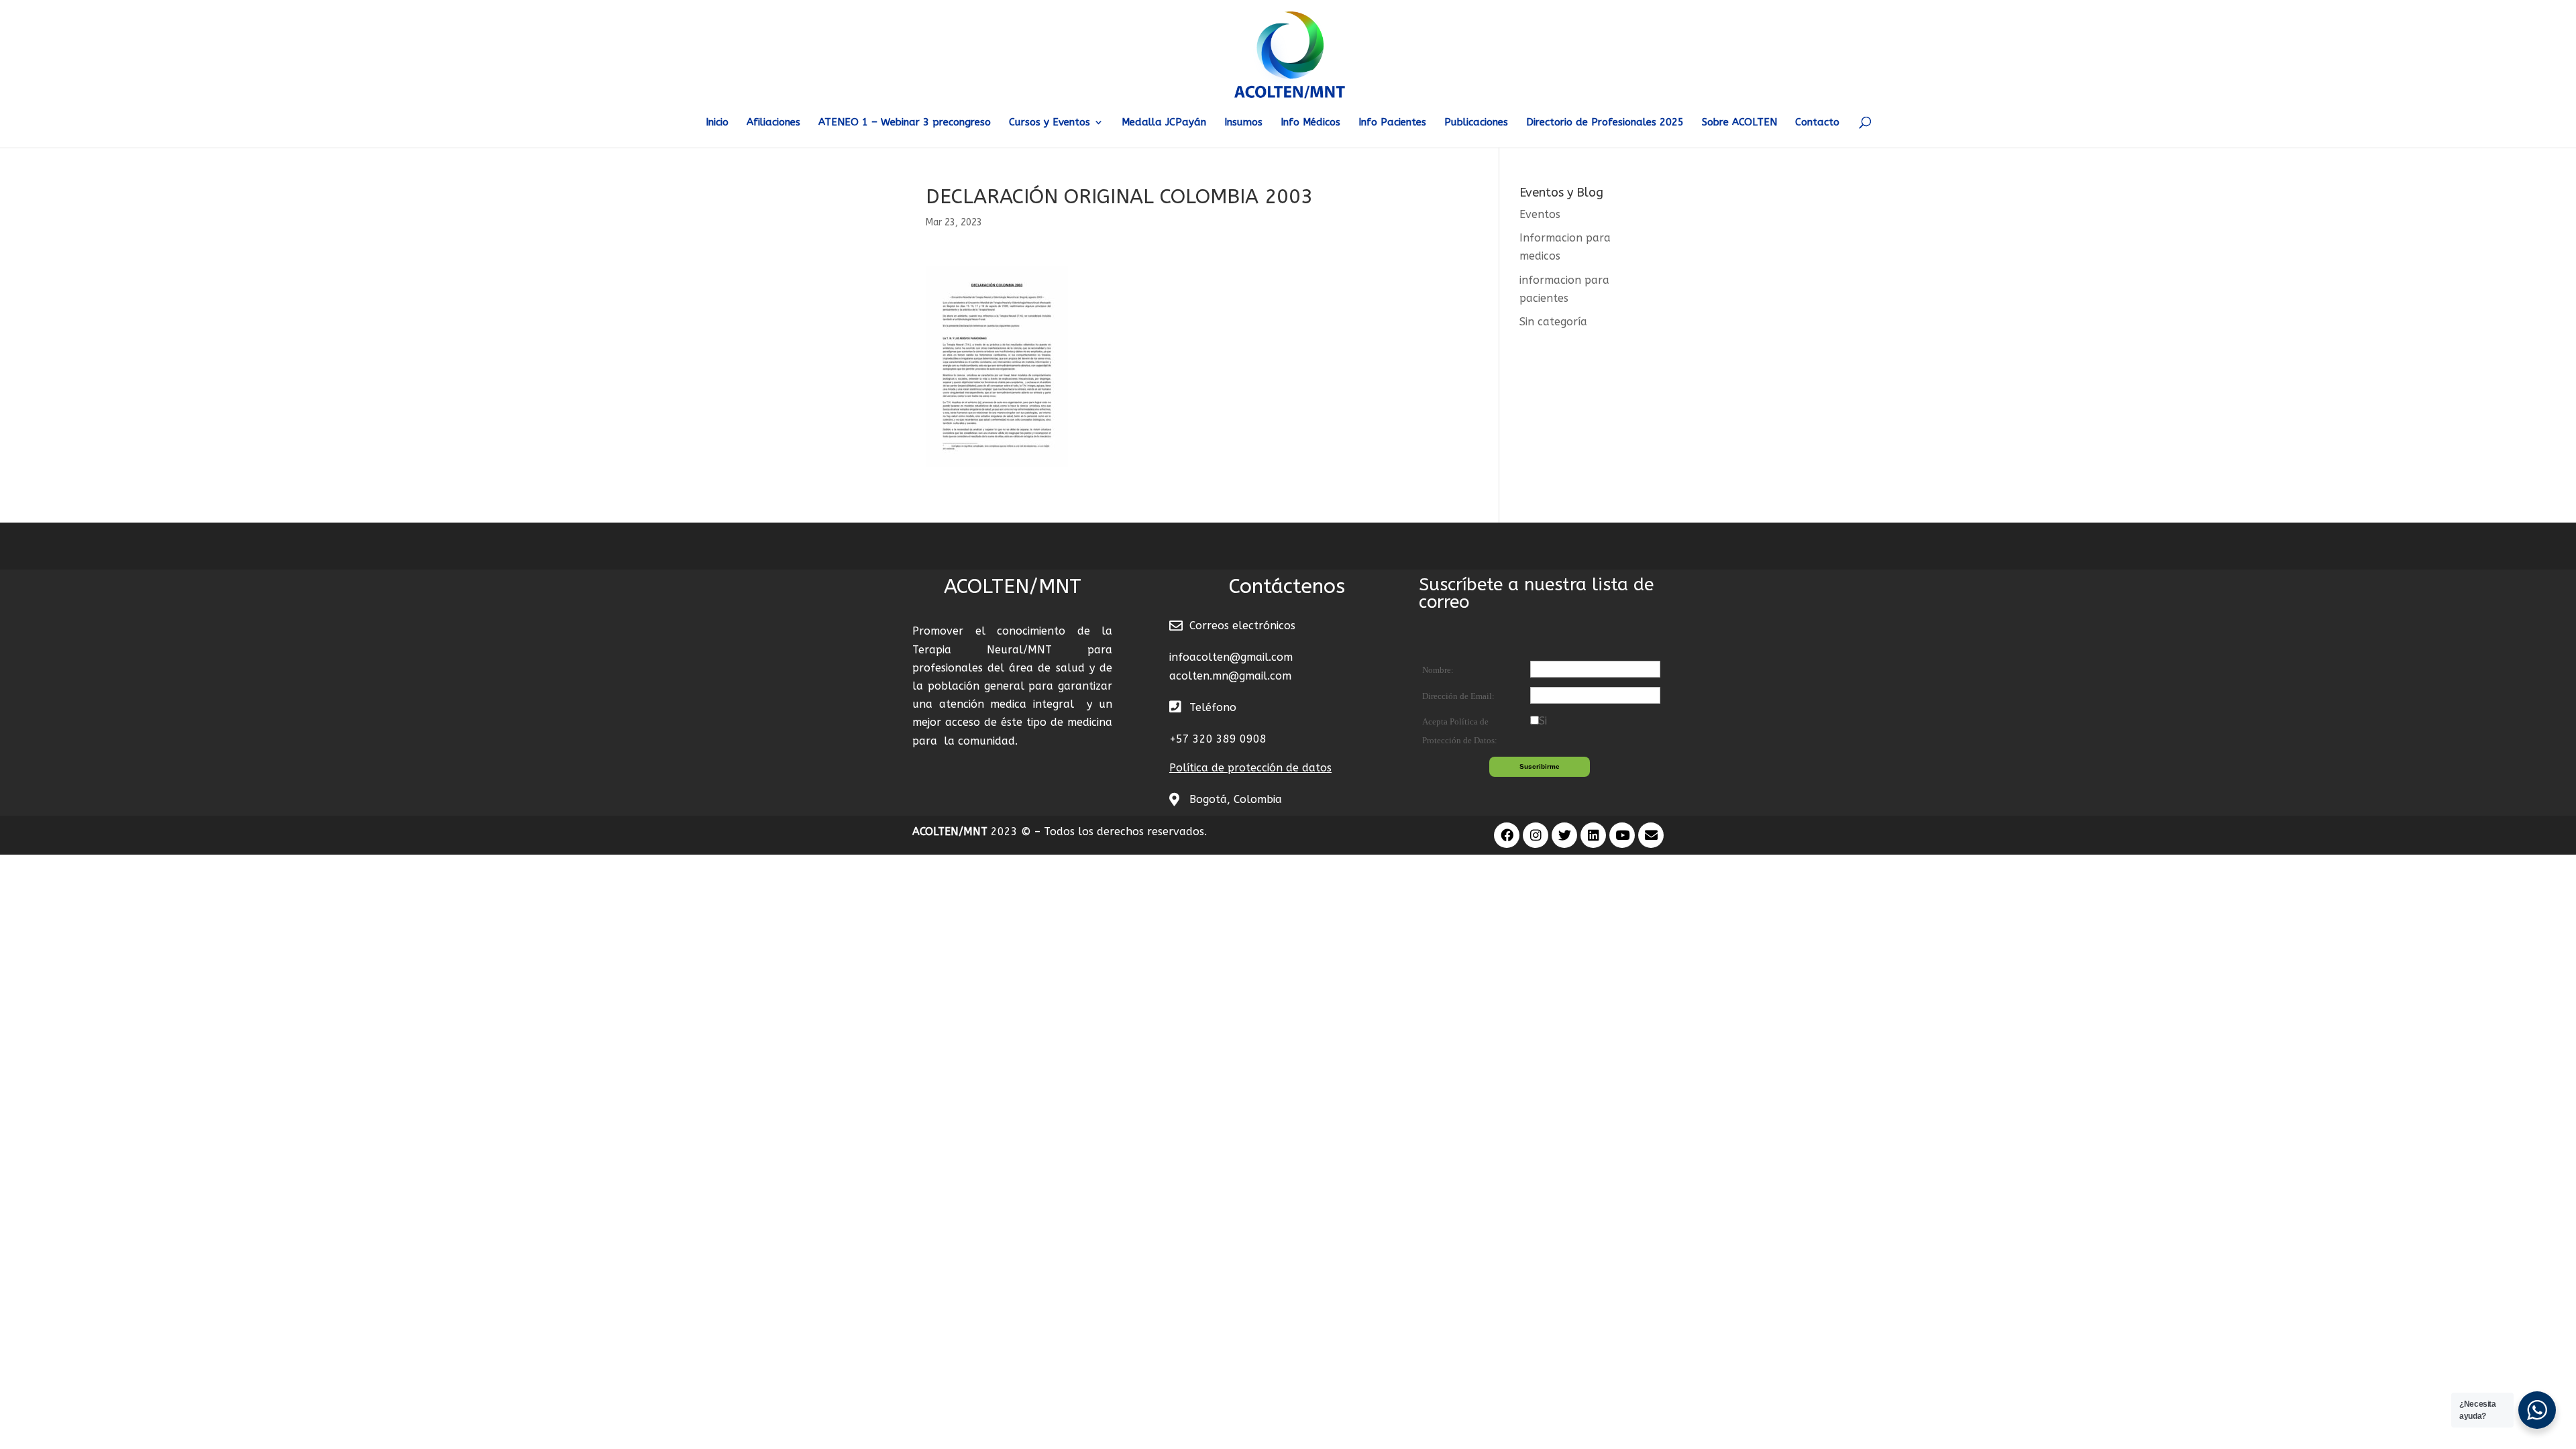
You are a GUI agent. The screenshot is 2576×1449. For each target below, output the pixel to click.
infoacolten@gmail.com (1231, 657)
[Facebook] (1507, 835)
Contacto (1817, 123)
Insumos (1243, 123)
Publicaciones (1476, 123)
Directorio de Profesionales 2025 (1605, 123)
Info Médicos (1310, 123)
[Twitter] (1564, 835)
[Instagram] (1536, 835)
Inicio (717, 123)
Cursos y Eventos (1050, 123)
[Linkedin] (1593, 835)
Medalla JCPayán (1164, 123)
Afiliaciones (773, 123)
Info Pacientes (1392, 123)
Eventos (1540, 214)
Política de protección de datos (1250, 768)
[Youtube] (1622, 835)
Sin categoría (1553, 322)
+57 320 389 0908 (1218, 739)
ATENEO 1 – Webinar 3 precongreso (905, 123)
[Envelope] (1651, 835)
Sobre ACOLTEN (1739, 123)
